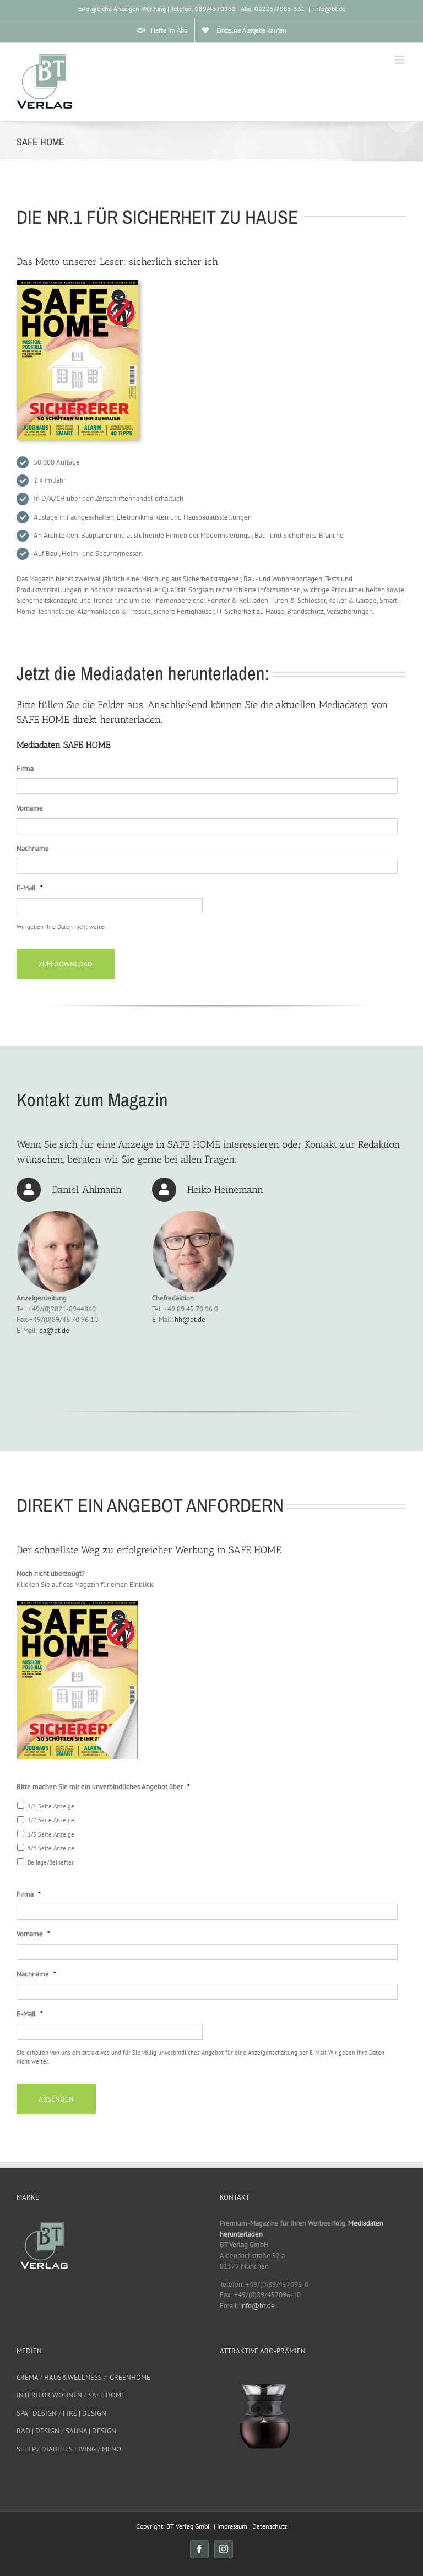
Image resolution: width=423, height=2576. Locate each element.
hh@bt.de (190, 1319)
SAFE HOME (107, 2395)
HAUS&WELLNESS (73, 2377)
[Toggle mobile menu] (401, 60)
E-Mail (30, 888)
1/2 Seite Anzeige (51, 1820)
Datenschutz (270, 2526)
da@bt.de (54, 1330)
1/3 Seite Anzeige (51, 1834)
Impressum (232, 2526)
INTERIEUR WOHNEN (49, 2395)
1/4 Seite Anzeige (51, 1848)
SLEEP (26, 2449)
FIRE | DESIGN (85, 2413)
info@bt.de (329, 9)
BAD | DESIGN (38, 2431)
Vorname (30, 808)
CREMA (27, 2377)
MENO (112, 2449)
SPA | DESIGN (37, 2413)
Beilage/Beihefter (51, 1862)
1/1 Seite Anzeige (51, 1806)
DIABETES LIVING (69, 2449)
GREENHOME (130, 2377)
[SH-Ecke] (77, 1604)
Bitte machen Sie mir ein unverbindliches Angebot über (103, 1787)
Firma (25, 769)
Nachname (33, 849)
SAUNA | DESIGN (91, 2431)
